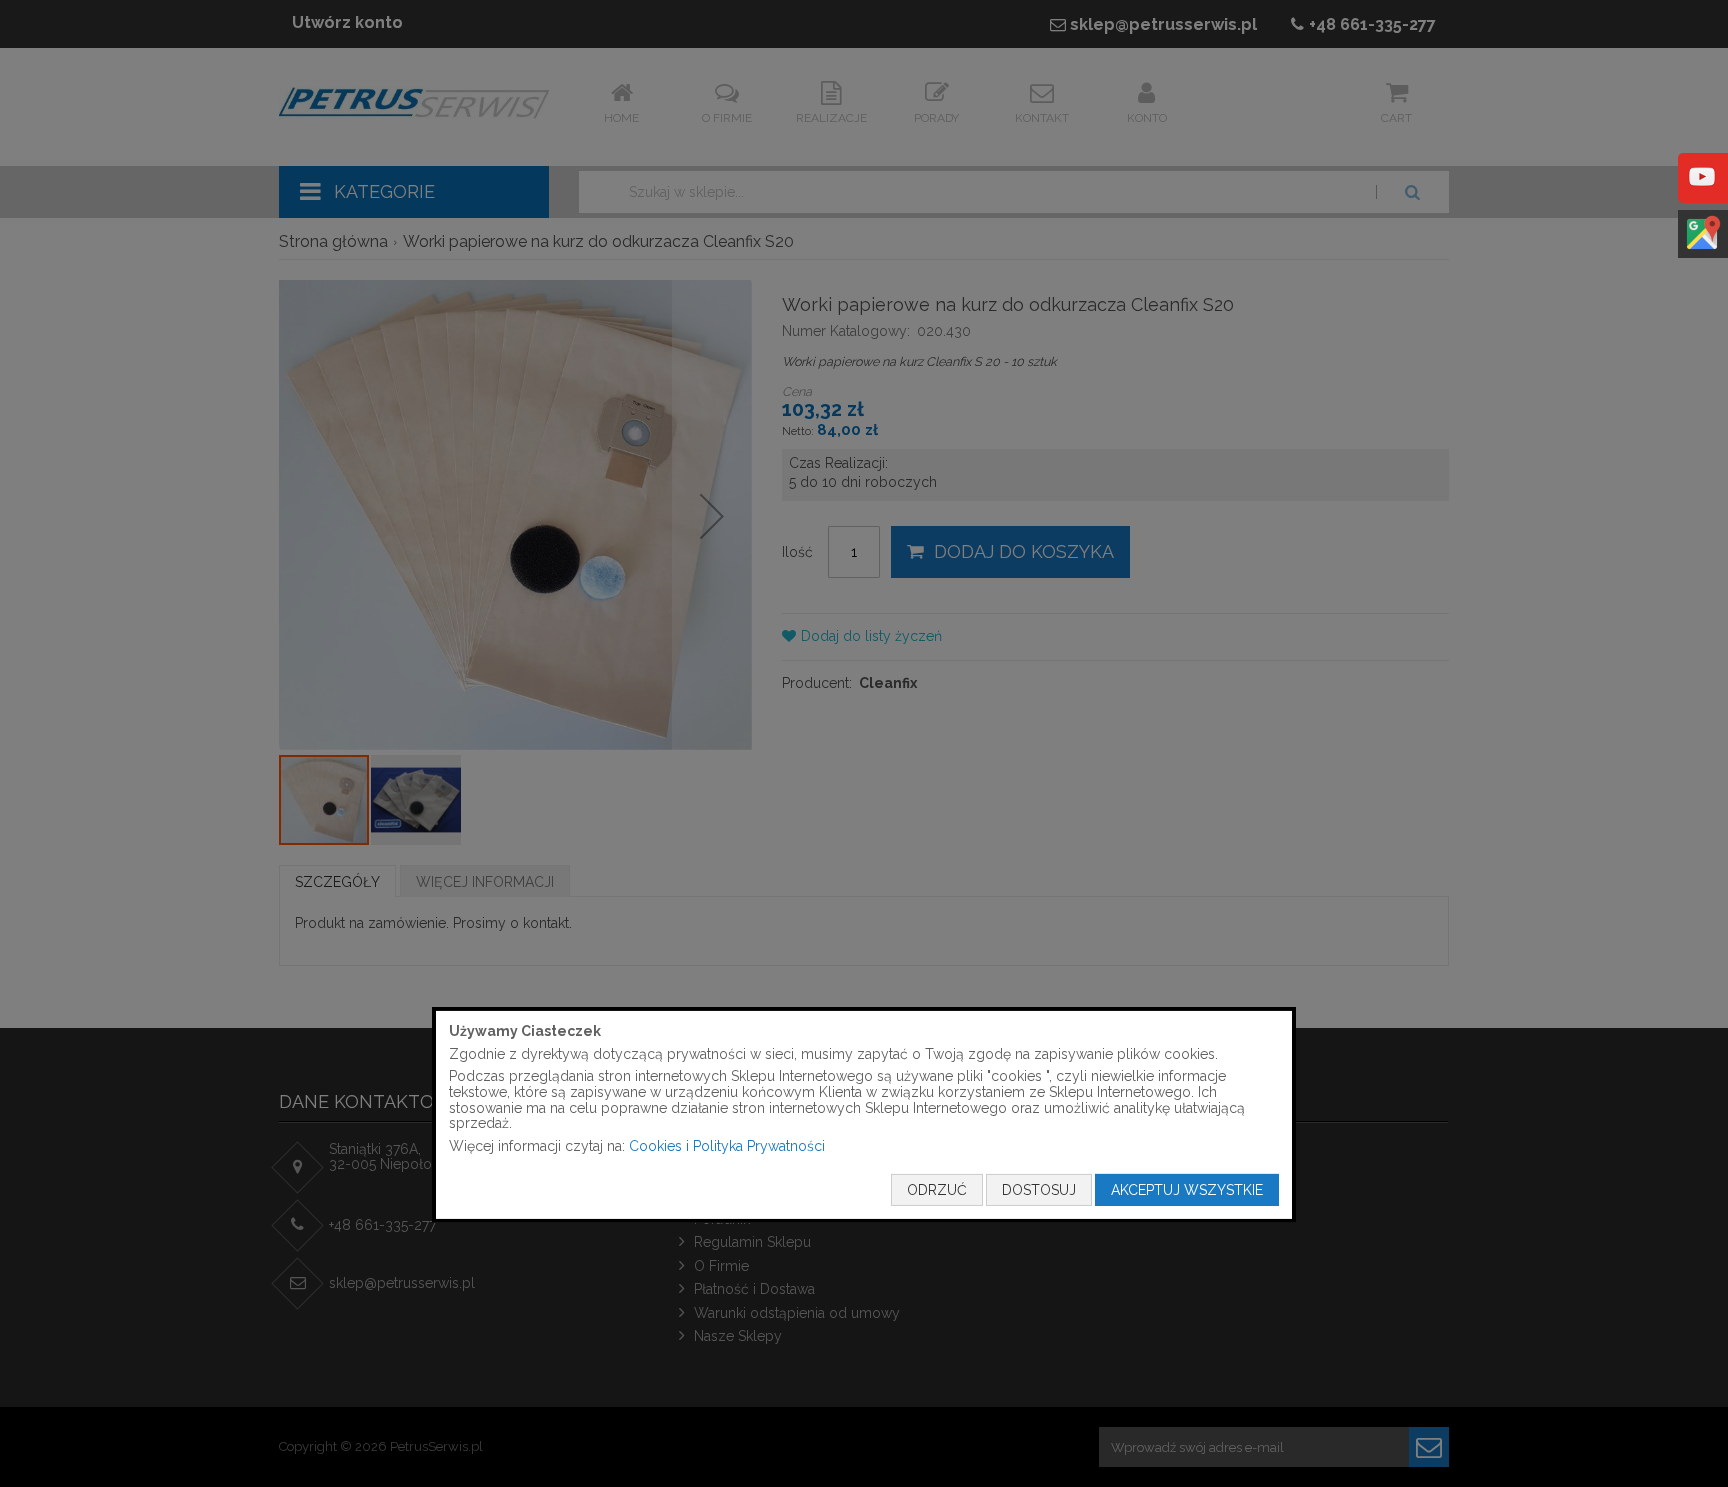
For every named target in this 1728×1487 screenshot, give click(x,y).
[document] (864, 1115)
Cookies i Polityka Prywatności (727, 1146)
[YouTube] (1702, 191)
